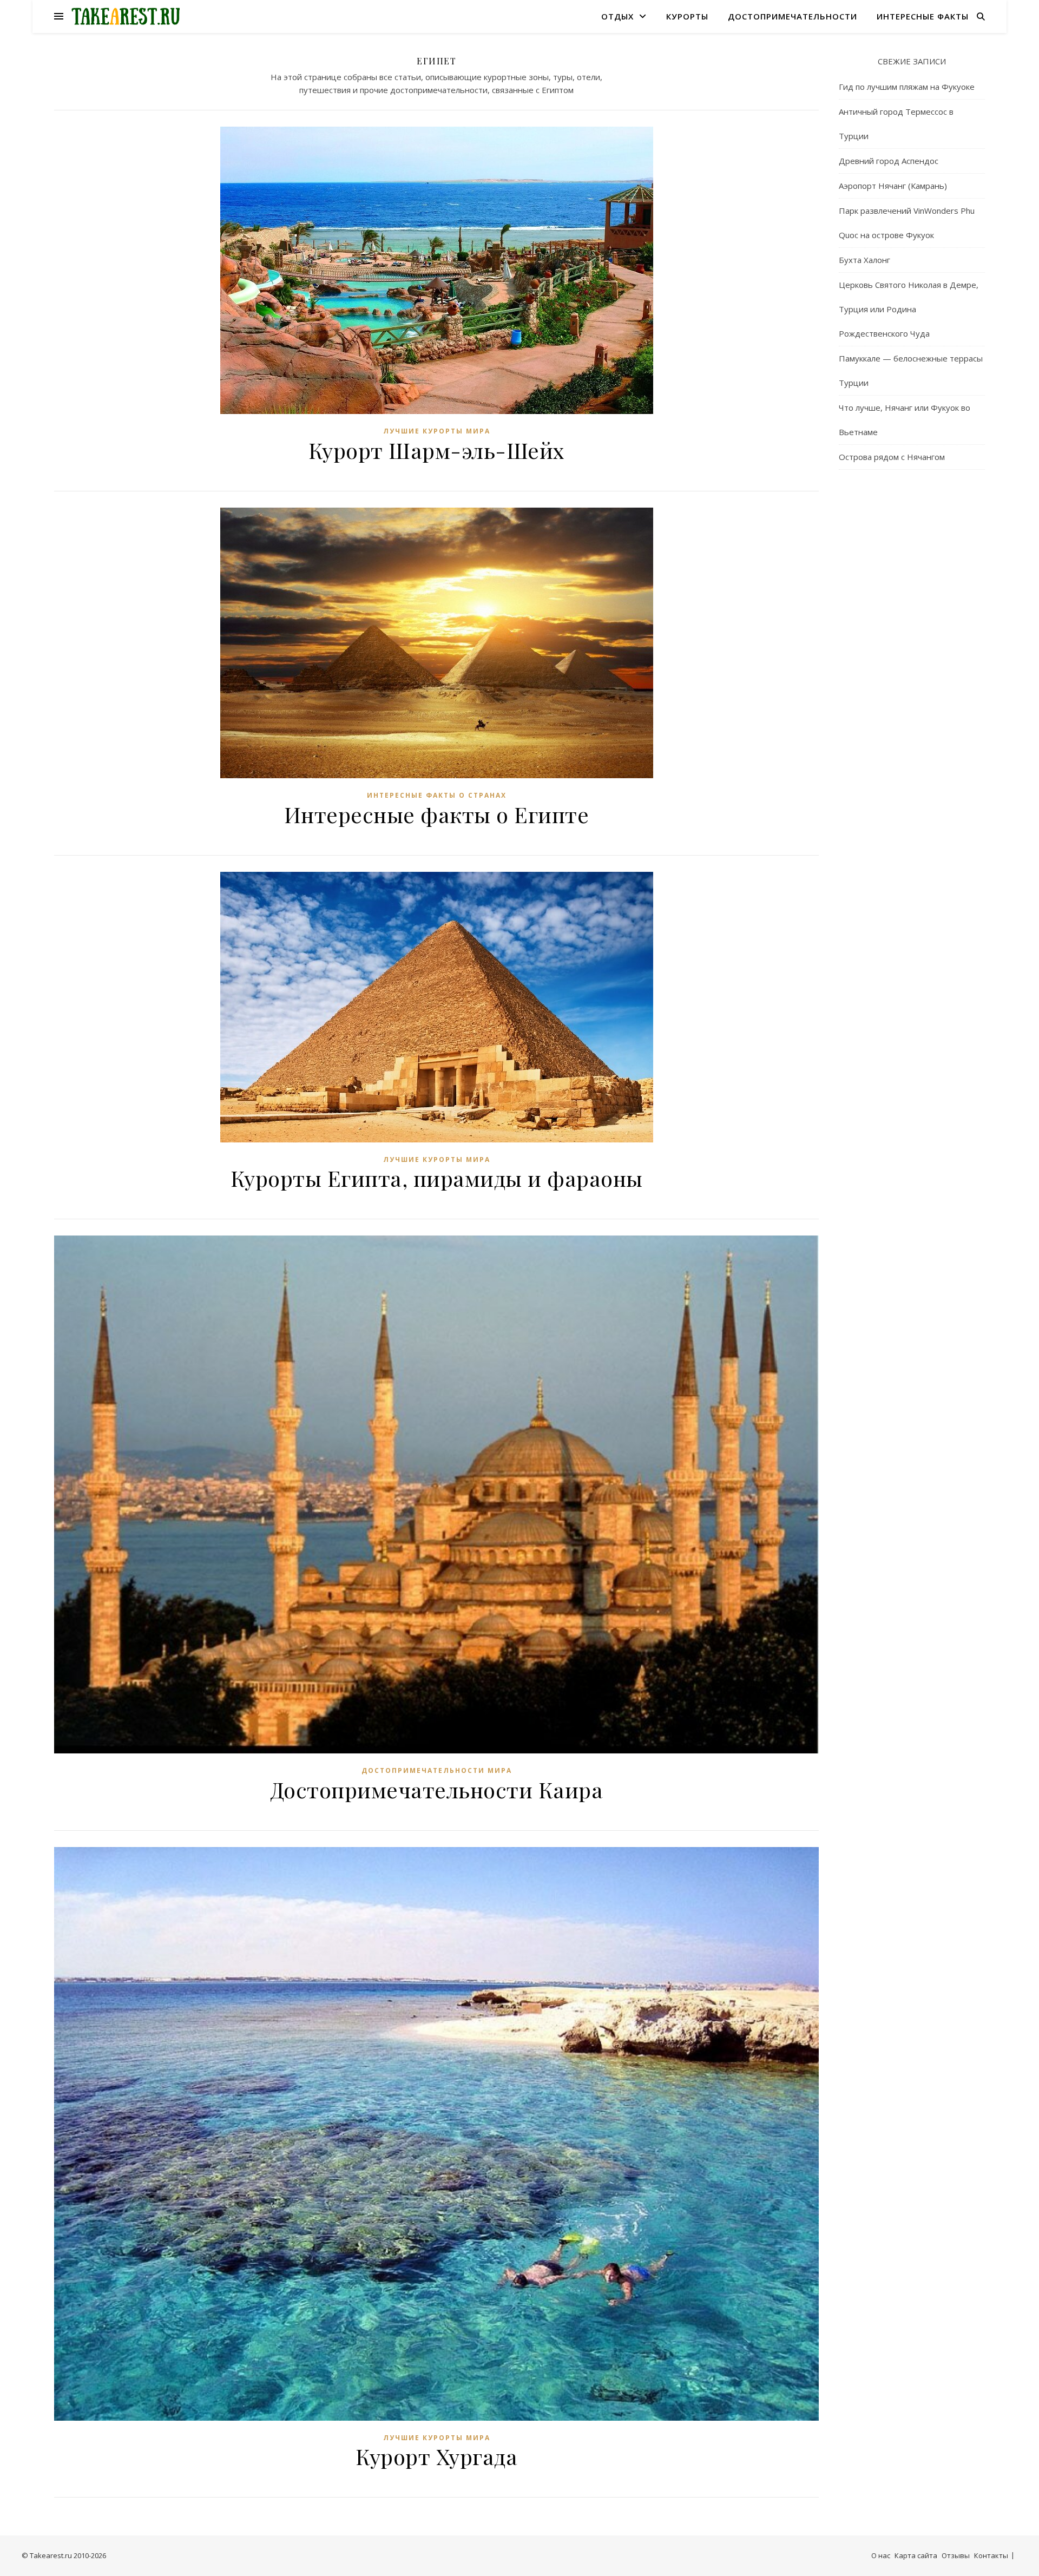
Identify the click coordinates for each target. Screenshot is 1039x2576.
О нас (881, 2555)
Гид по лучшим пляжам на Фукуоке (907, 87)
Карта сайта (916, 2555)
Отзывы (956, 2555)
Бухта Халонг (864, 260)
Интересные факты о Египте (437, 814)
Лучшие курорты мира (437, 431)
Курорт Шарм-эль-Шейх (437, 450)
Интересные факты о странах (437, 795)
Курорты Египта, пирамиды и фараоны (437, 1178)
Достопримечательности (793, 16)
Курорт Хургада (436, 2456)
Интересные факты (923, 16)
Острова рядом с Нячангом (892, 457)
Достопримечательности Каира (437, 1789)
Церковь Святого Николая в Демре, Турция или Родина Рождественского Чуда (909, 309)
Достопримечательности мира (437, 1770)
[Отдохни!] (126, 17)
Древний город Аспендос (889, 161)
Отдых (617, 16)
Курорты (687, 16)
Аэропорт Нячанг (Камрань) (893, 186)
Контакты (991, 2555)
